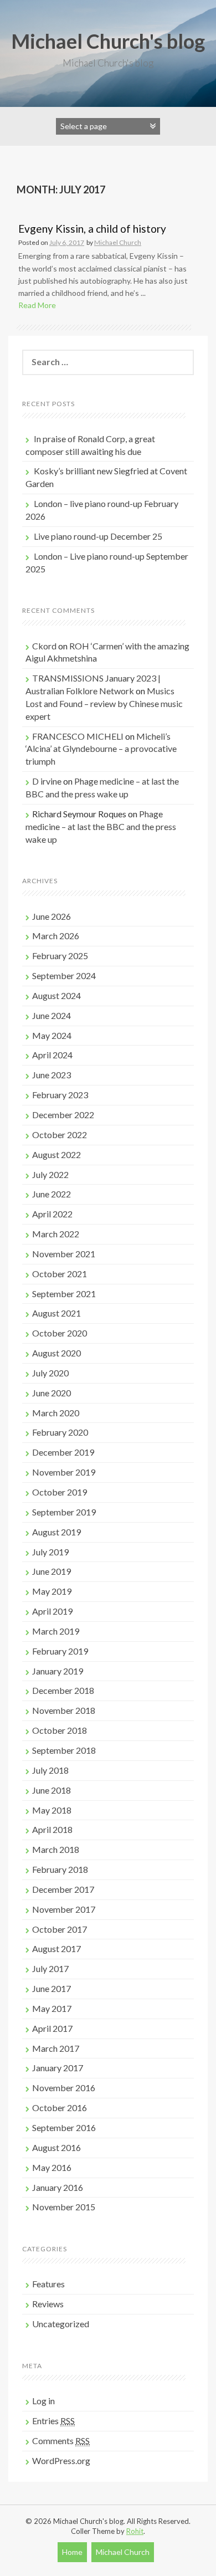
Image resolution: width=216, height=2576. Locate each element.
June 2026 (52, 916)
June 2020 (52, 1393)
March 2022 (56, 1234)
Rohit (135, 2531)
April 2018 (52, 1829)
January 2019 (58, 1671)
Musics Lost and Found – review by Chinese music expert (104, 703)
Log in (43, 2401)
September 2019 (64, 1512)
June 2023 (52, 1075)
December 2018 (63, 1690)
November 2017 (64, 1909)
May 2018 (52, 1810)
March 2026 (56, 936)
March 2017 (56, 2048)
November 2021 (64, 1254)
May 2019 (52, 1591)
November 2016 (64, 2088)
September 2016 (64, 2127)
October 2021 (60, 1274)
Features (48, 2284)
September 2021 (64, 1294)
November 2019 (64, 1472)
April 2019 (52, 1611)
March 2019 (56, 1631)
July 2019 (50, 1552)
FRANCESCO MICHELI (78, 736)
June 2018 (52, 1790)
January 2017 (58, 2068)
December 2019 (63, 1452)
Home (72, 2552)
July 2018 (50, 1770)
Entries (53, 2421)
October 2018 (60, 1730)
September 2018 (64, 1750)
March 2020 (56, 1413)
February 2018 (60, 1869)
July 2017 (50, 1968)
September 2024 (64, 975)
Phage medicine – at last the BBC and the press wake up (101, 826)
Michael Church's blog (108, 41)
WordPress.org (61, 2460)
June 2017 (52, 1988)
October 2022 (60, 1135)
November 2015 (64, 2207)
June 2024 (52, 1015)
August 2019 (56, 1532)
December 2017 (63, 1889)
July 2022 (50, 1174)
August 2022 (56, 1154)
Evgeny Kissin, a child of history (92, 229)
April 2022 (52, 1214)
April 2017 (52, 2028)
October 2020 (60, 1333)
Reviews (48, 2304)
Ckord (44, 646)
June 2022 (52, 1194)
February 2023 (60, 1095)
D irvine (47, 781)
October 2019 (60, 1492)
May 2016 (52, 2167)
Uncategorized (61, 2324)
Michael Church (118, 242)
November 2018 (64, 1710)
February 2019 (60, 1651)
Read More (37, 305)
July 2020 (50, 1373)
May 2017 (52, 2008)
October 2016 (60, 2108)
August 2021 (56, 1313)
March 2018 (56, 1849)
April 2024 (52, 1055)
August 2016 (56, 2147)
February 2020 (60, 1432)
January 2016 (58, 2187)
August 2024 (56, 995)
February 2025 (60, 956)
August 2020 (56, 1353)
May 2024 (52, 1035)
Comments (61, 2441)
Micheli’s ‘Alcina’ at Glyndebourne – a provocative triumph (101, 749)
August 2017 (56, 1948)
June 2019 (52, 1571)
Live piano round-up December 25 (98, 536)
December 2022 (63, 1115)
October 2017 (60, 1929)
